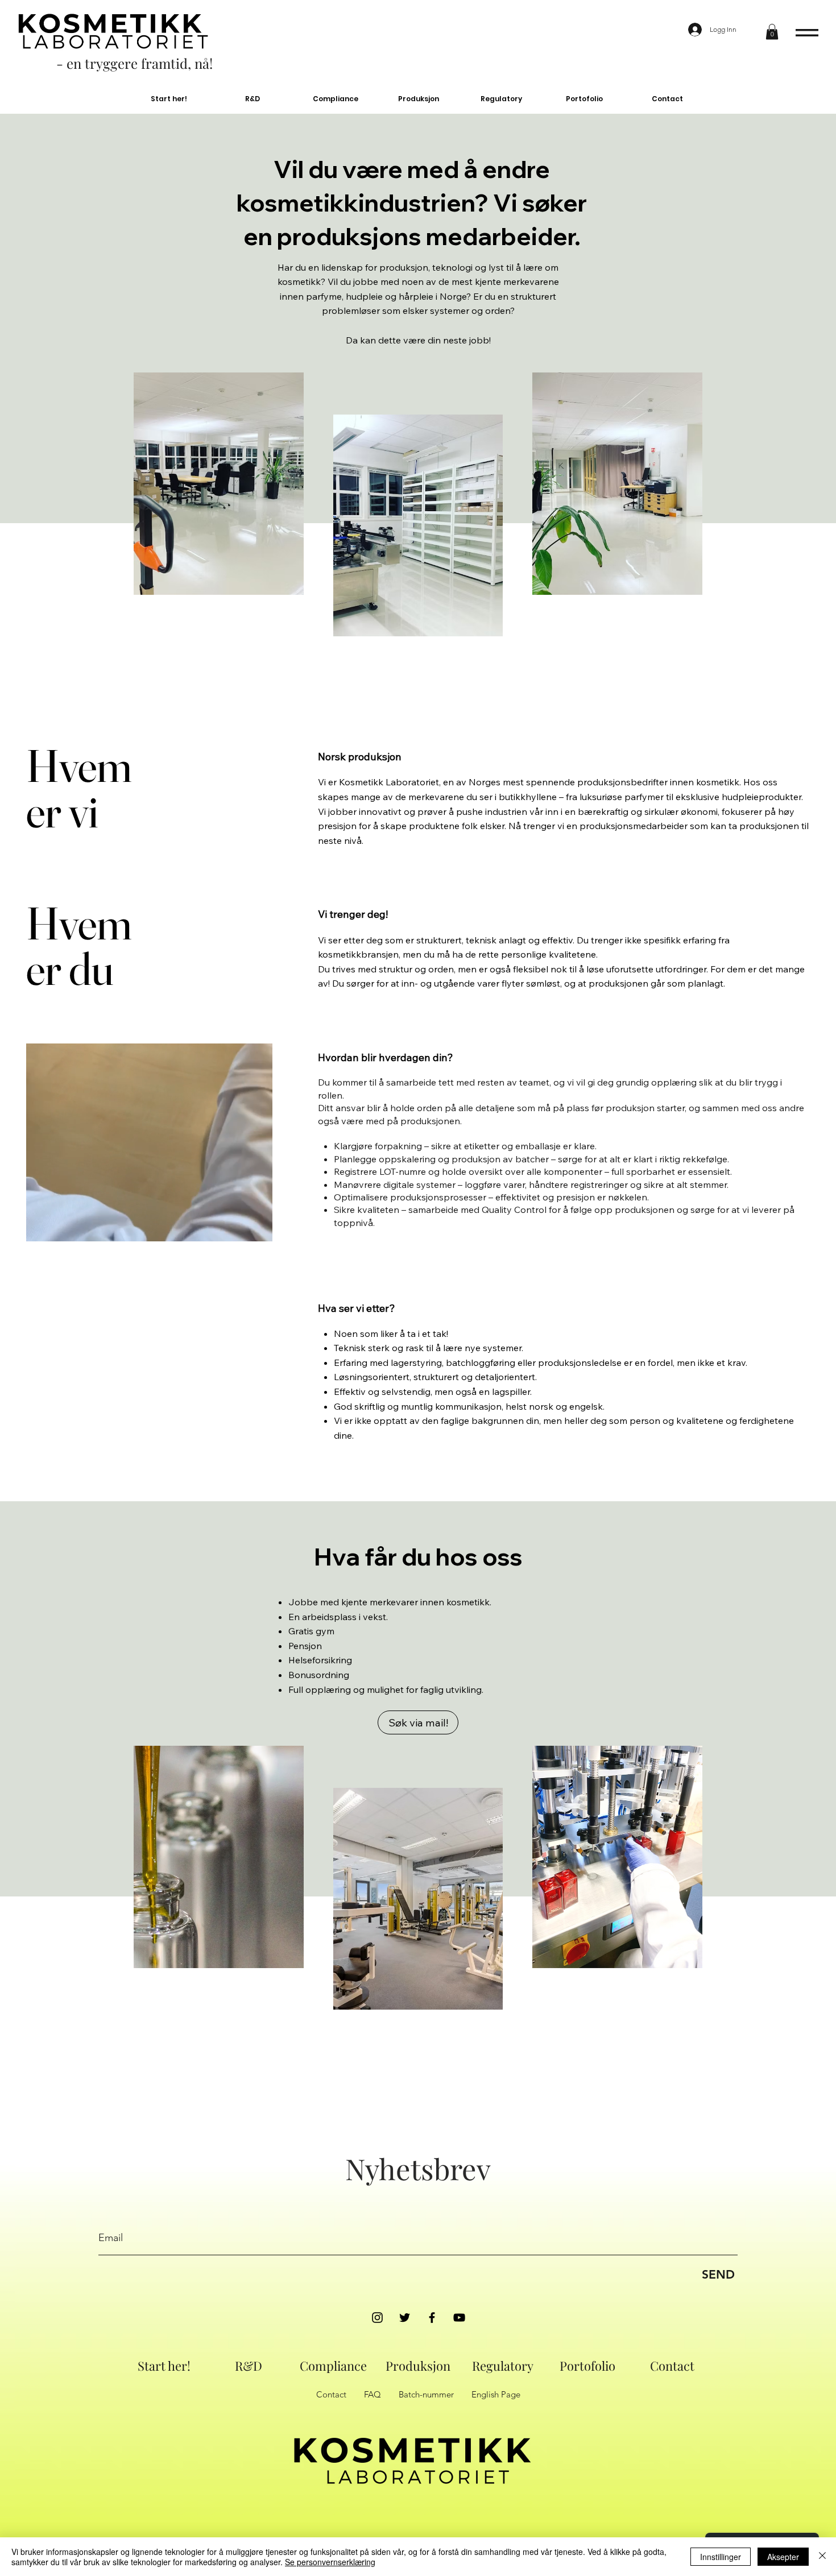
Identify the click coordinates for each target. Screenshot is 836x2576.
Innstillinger (721, 2557)
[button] (772, 32)
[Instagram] (377, 2318)
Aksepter (783, 2557)
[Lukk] (822, 2557)
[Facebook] (432, 2318)
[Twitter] (405, 2318)
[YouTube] (459, 2318)
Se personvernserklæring (330, 2562)
